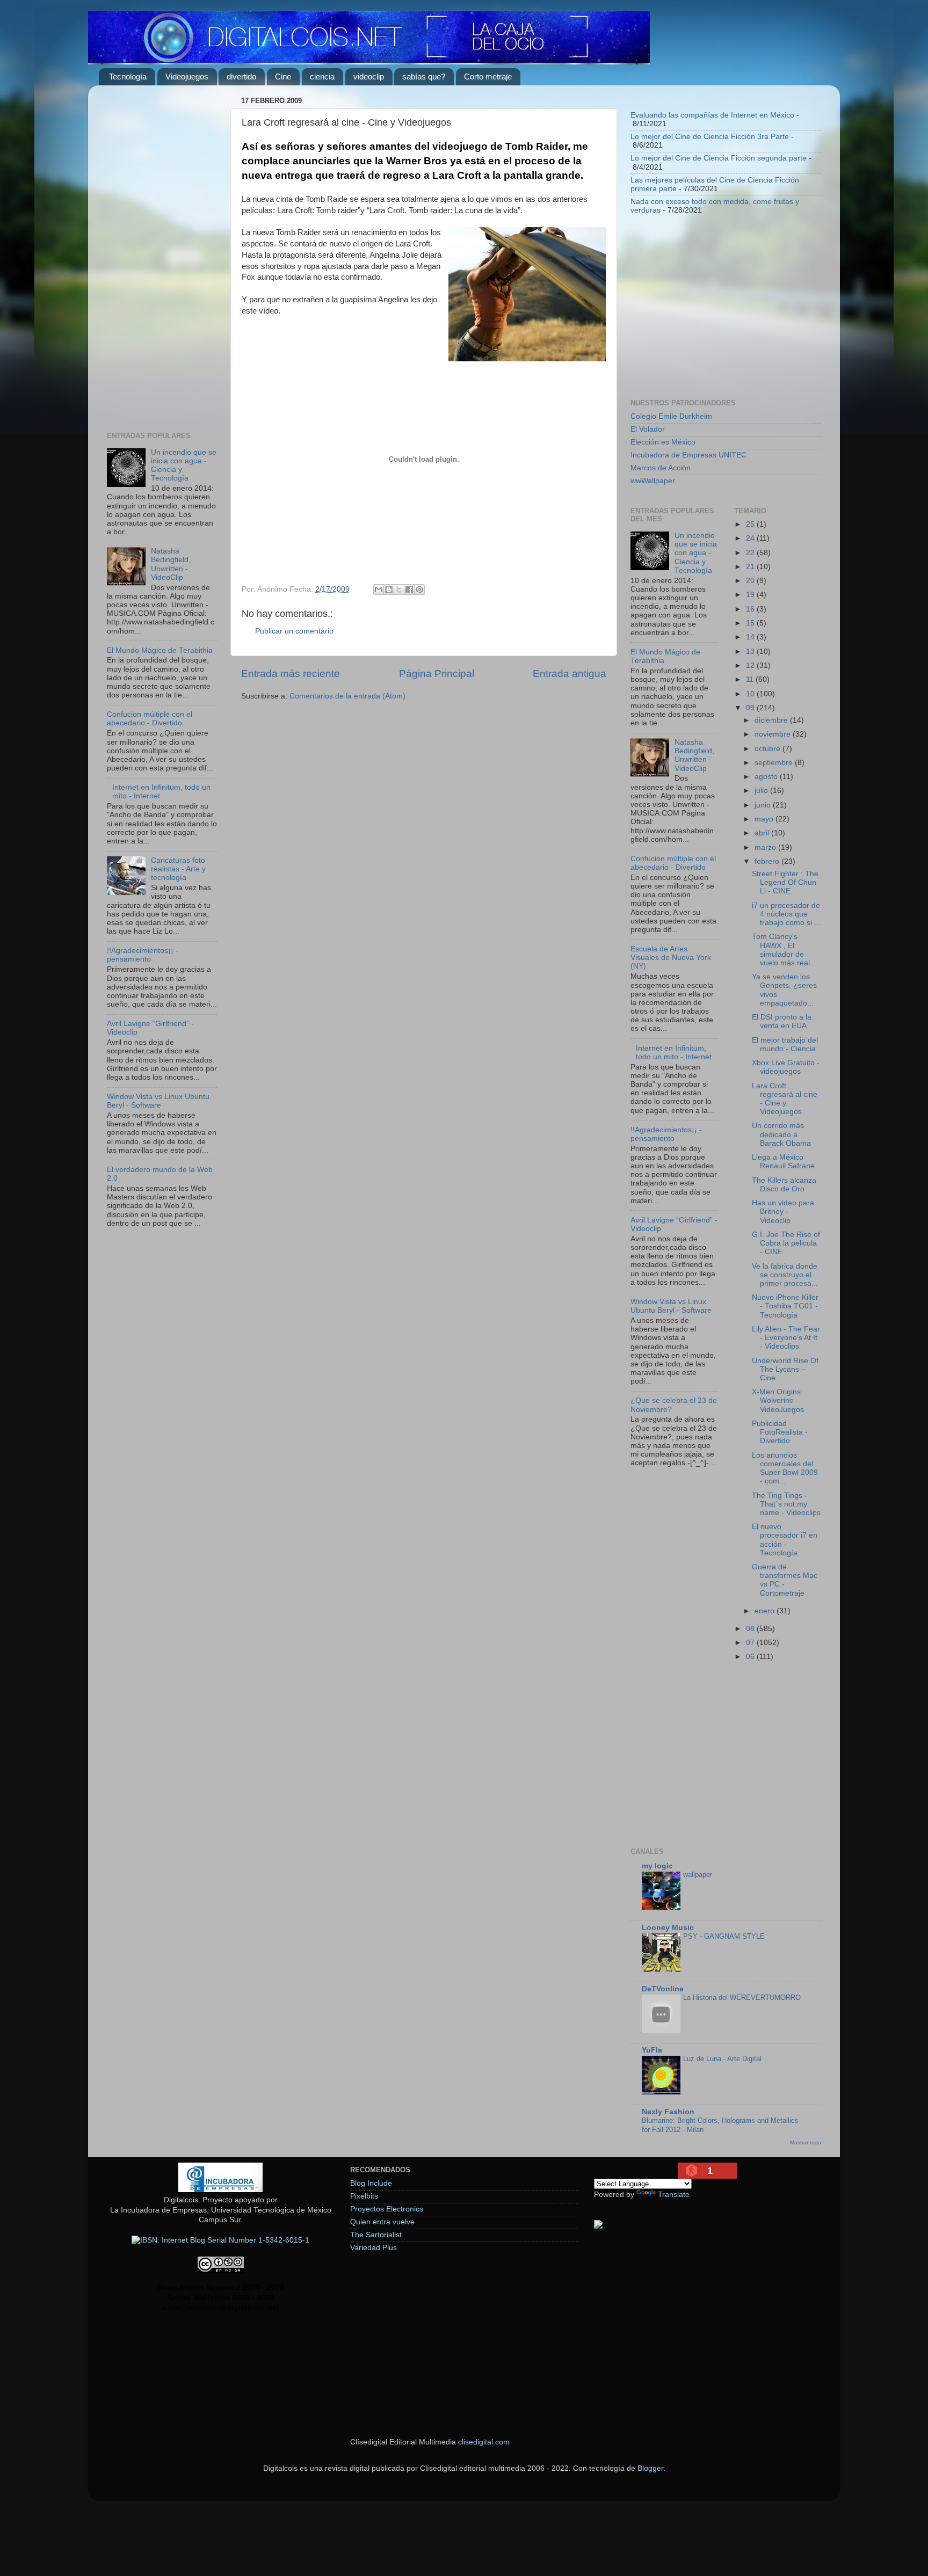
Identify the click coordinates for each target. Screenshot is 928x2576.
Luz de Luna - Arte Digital (722, 2059)
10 (751, 694)
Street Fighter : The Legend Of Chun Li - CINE (785, 882)
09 (751, 708)
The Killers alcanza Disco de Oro (784, 1185)
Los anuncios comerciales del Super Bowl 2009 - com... (785, 1468)
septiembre (775, 763)
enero (766, 1611)
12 (751, 665)
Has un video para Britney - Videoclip (783, 1211)
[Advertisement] (162, 254)
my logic (657, 1866)
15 (751, 623)
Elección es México (663, 442)
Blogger (650, 2468)
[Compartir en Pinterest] (419, 590)
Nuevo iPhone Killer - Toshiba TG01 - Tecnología (785, 1306)
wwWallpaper (653, 481)
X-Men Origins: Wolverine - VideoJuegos (778, 1400)
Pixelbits (364, 2196)
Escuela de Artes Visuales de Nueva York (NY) (671, 958)
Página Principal (437, 674)
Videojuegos (187, 77)
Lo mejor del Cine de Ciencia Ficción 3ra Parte (710, 137)
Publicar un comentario (294, 631)
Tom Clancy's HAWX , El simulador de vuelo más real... (784, 950)
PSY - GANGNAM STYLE (724, 1936)
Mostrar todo (806, 2142)
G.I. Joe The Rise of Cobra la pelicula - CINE (786, 1243)
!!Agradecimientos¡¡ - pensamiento (143, 955)
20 (751, 581)
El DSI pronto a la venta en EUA (782, 1021)
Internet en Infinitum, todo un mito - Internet (674, 1053)
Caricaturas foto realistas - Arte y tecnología (178, 869)
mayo (765, 819)
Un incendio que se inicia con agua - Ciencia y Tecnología (696, 553)
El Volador (648, 429)
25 (751, 524)
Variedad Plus (374, 2248)
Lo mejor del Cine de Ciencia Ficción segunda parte (719, 158)
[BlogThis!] (389, 590)
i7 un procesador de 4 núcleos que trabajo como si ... (786, 914)
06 (751, 1657)
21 (751, 567)
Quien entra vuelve (382, 2222)
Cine (283, 77)
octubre (769, 749)
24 (751, 538)
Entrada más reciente (291, 674)
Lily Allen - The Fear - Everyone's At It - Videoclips (786, 1338)
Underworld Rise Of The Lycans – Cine (785, 1369)
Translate (674, 2195)
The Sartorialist (376, 2235)
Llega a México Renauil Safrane (783, 1162)
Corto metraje (488, 77)
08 (751, 1629)
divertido (241, 77)
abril (763, 833)
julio (762, 791)
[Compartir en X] (399, 590)
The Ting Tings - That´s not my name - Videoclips (786, 1504)
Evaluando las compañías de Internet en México (712, 115)
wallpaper (698, 1875)
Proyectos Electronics (387, 2209)
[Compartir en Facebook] (409, 590)
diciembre (772, 720)
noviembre (774, 734)
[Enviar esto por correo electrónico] (379, 590)
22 (751, 553)
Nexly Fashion (668, 2112)
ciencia (322, 77)
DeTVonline (663, 1989)
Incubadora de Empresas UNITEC (688, 455)
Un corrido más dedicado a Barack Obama (781, 1134)
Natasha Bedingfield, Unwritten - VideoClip (171, 564)
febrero (768, 861)
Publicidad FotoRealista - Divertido (780, 1432)
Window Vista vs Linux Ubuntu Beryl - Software (158, 1101)
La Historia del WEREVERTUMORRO (742, 1998)
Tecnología (128, 77)
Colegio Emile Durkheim (671, 416)
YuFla (652, 2050)
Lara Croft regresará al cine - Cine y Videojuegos (785, 1099)
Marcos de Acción (661, 468)
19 (751, 595)
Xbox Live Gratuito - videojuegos (786, 1067)
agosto (767, 777)
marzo (766, 847)
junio (764, 805)
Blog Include (371, 2183)
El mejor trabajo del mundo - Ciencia (785, 1045)
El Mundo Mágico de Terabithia (160, 650)
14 (751, 637)
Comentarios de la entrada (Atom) (347, 696)
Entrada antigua (570, 674)
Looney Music (668, 1928)
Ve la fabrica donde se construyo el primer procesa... (785, 1275)
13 (751, 652)
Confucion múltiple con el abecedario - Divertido (150, 719)
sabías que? (424, 77)
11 (751, 679)
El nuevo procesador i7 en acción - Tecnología (785, 1540)
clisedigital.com (484, 2442)
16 (751, 609)
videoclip (369, 77)
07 (751, 1643)
